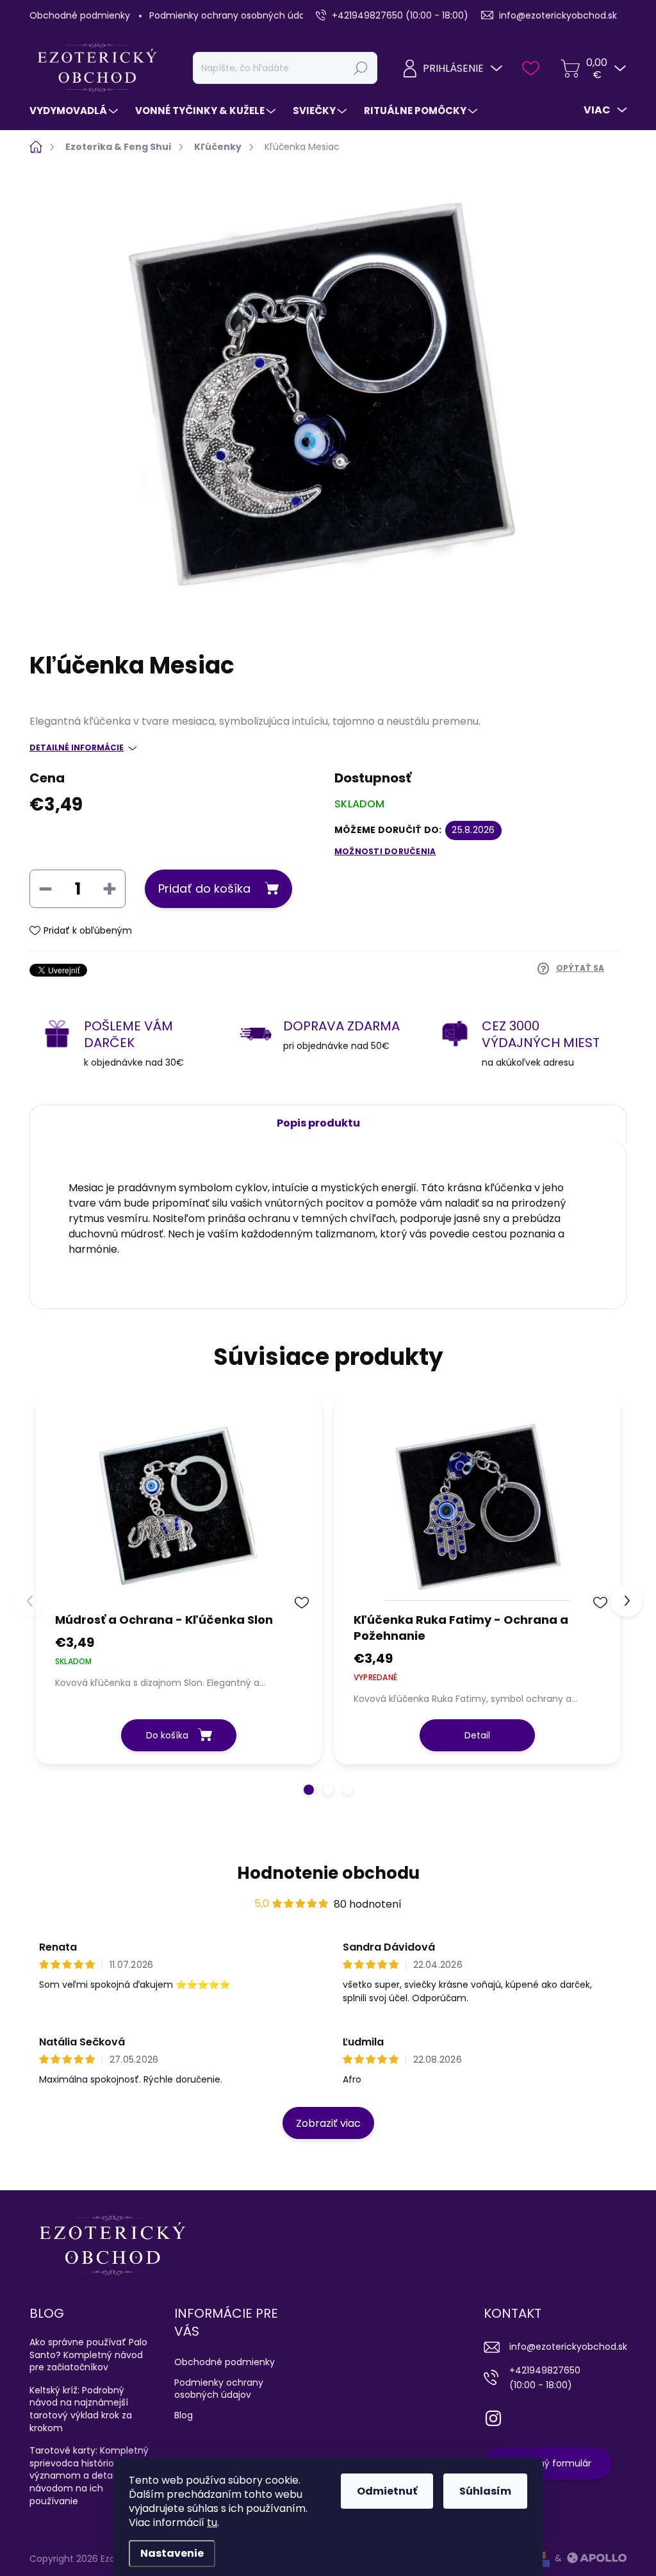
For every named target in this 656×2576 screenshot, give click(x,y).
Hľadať (361, 68)
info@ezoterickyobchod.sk (568, 2347)
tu (212, 2522)
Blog (184, 2415)
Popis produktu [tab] (318, 1123)
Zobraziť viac (328, 2123)
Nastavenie (172, 2553)
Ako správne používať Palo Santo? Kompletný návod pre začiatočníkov (88, 2355)
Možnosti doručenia (385, 852)
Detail (477, 1735)
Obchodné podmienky (80, 15)
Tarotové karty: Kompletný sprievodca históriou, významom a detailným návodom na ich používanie (89, 2475)
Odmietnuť (387, 2491)
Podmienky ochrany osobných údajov (234, 15)
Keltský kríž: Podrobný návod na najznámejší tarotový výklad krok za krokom (81, 2409)
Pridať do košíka (204, 888)
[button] (309, 1790)
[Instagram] (493, 2416)
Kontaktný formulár (548, 2463)
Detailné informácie (77, 748)
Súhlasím (485, 2491)
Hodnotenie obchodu (328, 1873)
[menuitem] (75, 111)
